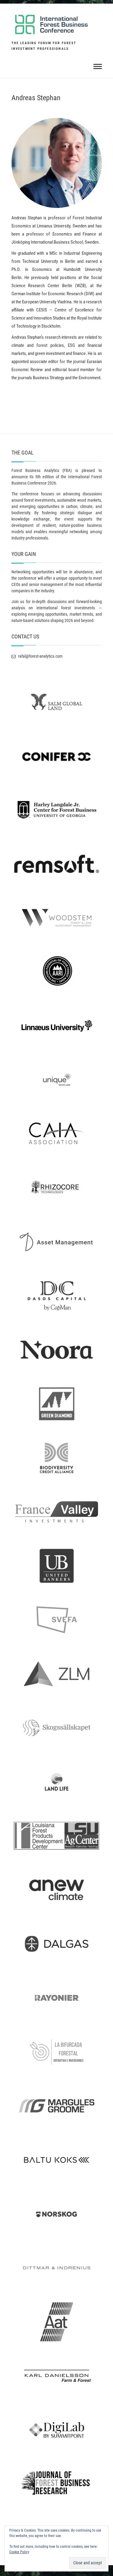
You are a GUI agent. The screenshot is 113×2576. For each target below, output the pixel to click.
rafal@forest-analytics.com (40, 656)
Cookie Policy (19, 2552)
